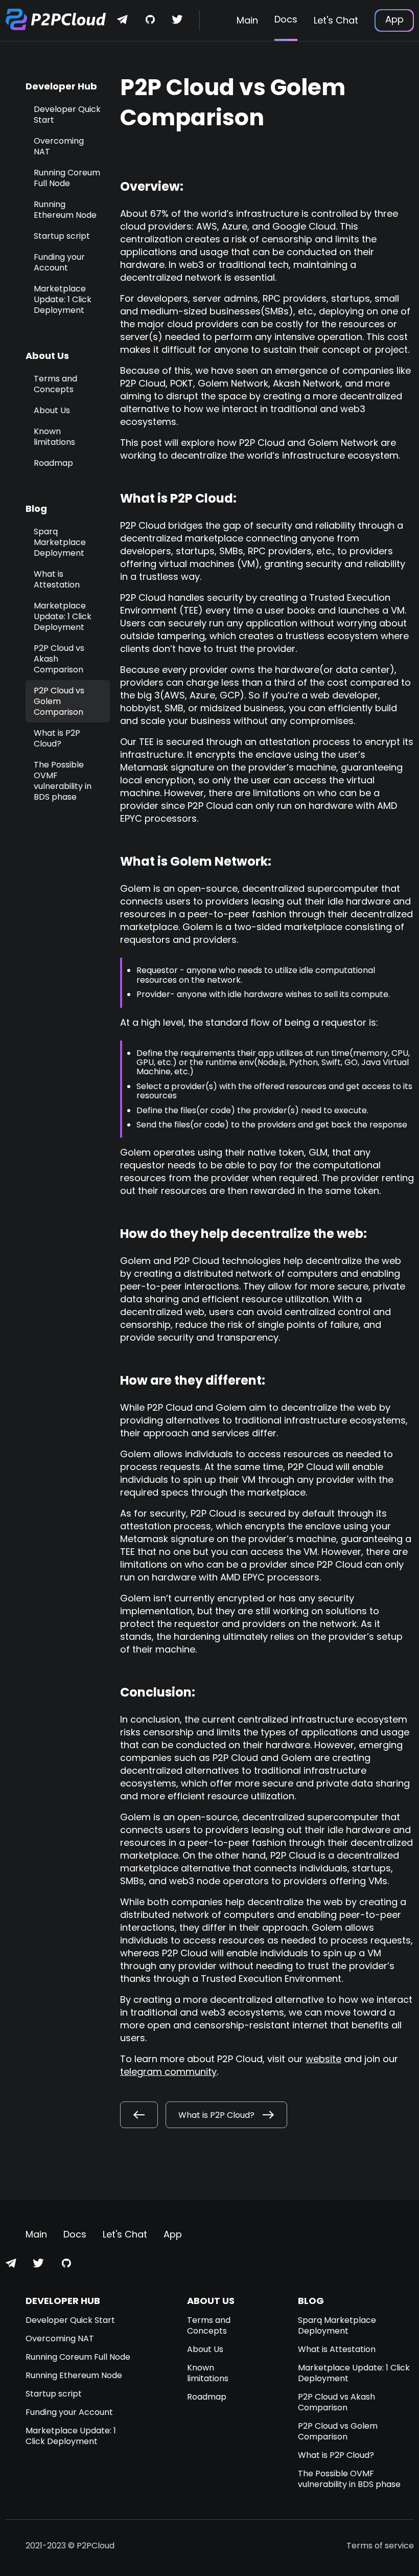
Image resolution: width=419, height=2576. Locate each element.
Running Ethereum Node (65, 210)
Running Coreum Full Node (67, 178)
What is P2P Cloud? (57, 738)
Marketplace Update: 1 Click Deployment (63, 299)
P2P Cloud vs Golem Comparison (59, 701)
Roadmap (53, 463)
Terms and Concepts (55, 384)
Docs (286, 19)
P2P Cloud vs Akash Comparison (336, 2402)
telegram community (168, 2072)
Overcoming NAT (59, 146)
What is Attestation (57, 579)
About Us (52, 410)
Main (247, 20)
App (394, 19)
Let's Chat (336, 20)
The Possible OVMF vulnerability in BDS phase (63, 781)
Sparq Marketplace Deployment (60, 542)
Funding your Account (59, 262)
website (323, 2059)
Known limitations (54, 437)
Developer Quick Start (67, 115)
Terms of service (380, 2546)
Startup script (62, 236)
